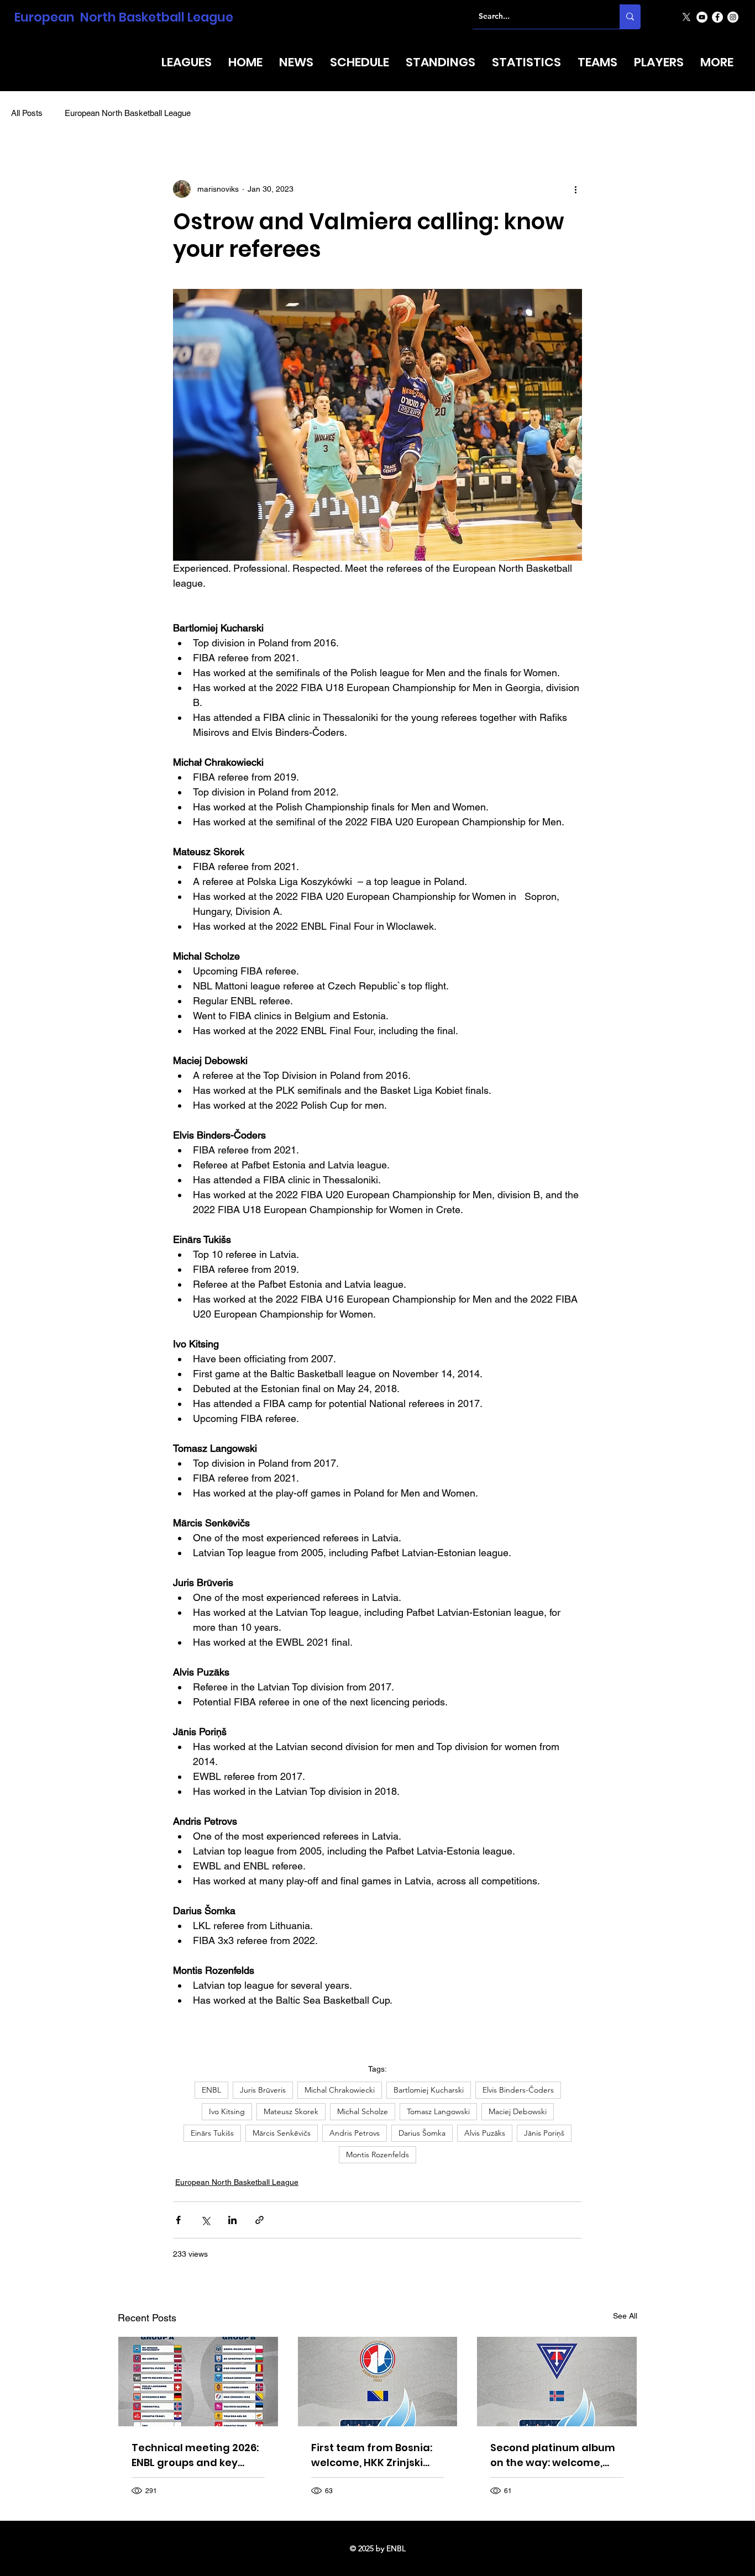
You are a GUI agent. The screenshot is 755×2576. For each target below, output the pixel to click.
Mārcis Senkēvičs (282, 2133)
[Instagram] (733, 17)
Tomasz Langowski (438, 2111)
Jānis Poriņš (544, 2133)
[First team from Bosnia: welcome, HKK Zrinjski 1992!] (378, 2382)
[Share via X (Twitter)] (205, 2220)
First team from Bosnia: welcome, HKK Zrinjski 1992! (372, 2455)
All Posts (27, 113)
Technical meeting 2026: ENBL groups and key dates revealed (195, 2455)
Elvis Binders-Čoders (518, 2090)
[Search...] (630, 17)
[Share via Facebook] (178, 2220)
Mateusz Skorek (291, 2111)
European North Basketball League (124, 17)
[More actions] (575, 189)
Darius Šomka (422, 2133)
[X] (686, 17)
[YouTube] (702, 17)
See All (625, 2316)
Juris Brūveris (263, 2090)
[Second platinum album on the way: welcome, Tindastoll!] (557, 2382)
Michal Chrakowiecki (340, 2090)
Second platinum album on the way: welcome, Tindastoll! (553, 2455)
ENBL (211, 2090)
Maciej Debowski (518, 2111)
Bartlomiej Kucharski (429, 2090)
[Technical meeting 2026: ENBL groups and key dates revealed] (198, 2382)
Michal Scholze (363, 2111)
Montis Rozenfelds (377, 2154)
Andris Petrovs (355, 2133)
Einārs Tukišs (212, 2133)
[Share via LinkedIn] (232, 2220)
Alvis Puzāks (485, 2133)
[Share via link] (259, 2220)
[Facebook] (717, 17)
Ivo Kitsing (227, 2111)
